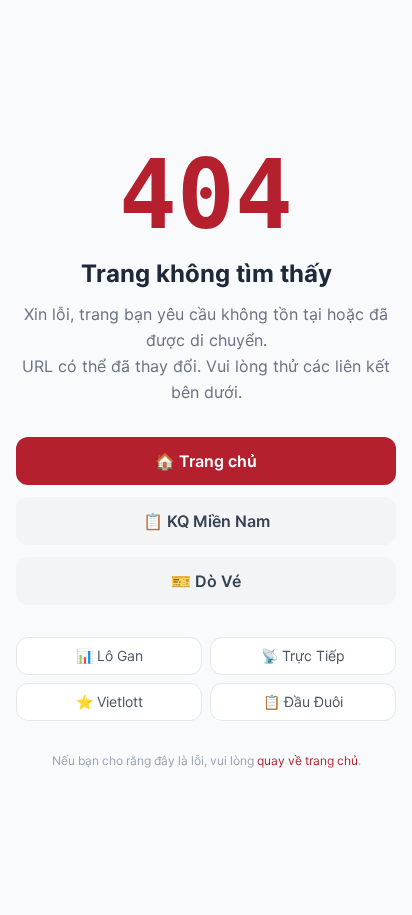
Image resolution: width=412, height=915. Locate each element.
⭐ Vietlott (109, 701)
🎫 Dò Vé (206, 581)
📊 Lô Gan (109, 655)
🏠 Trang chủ (206, 461)
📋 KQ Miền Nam (206, 521)
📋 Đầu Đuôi (303, 701)
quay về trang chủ (307, 760)
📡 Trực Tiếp (303, 655)
